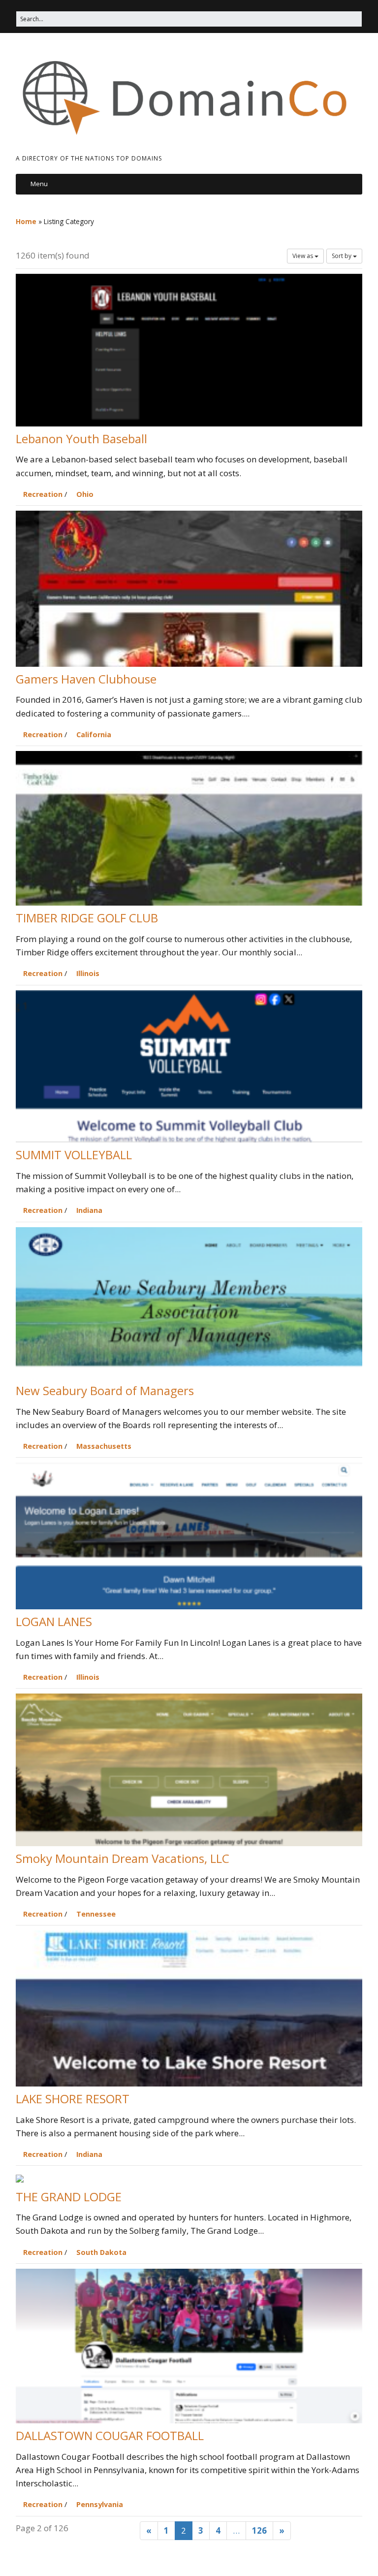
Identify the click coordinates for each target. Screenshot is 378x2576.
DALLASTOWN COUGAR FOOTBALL (110, 2435)
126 (259, 2530)
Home (26, 221)
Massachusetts (104, 1446)
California (94, 734)
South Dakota (101, 2252)
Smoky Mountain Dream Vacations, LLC (123, 1858)
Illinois (88, 973)
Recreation (43, 494)
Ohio (85, 494)
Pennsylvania (100, 2504)
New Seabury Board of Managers (105, 1390)
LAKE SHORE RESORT (73, 2099)
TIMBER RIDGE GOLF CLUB (87, 918)
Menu (39, 184)
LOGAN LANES (54, 1621)
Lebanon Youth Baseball (81, 439)
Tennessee (96, 1914)
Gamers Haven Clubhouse (86, 679)
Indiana (89, 1210)
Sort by (342, 256)
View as (303, 256)
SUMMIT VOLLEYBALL (74, 1155)
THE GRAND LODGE (69, 2197)
